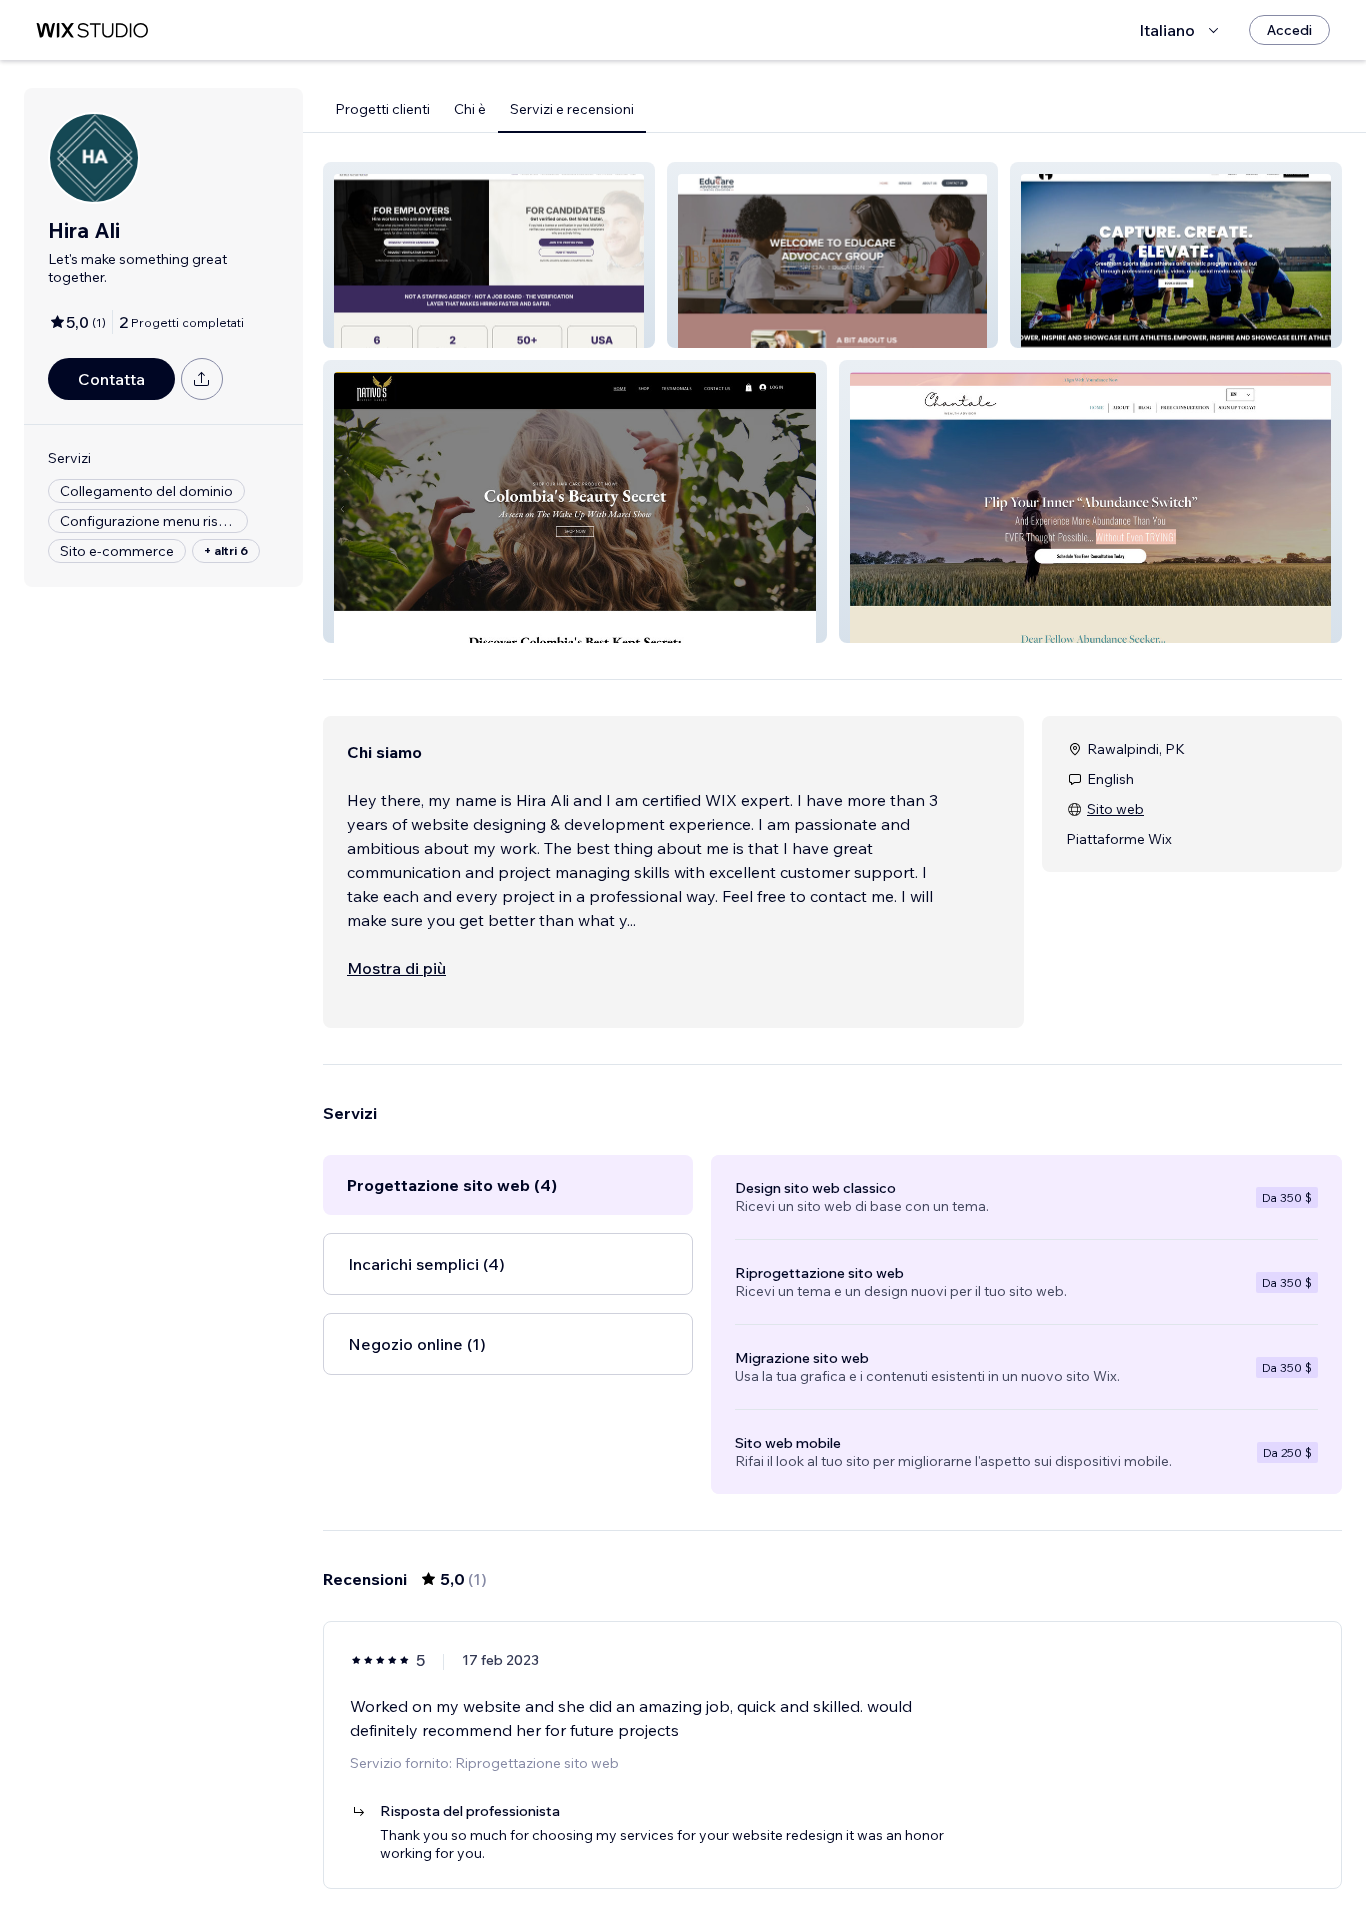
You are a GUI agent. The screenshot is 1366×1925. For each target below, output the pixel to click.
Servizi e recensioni (572, 109)
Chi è (470, 109)
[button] (489, 255)
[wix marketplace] (92, 30)
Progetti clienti (382, 109)
